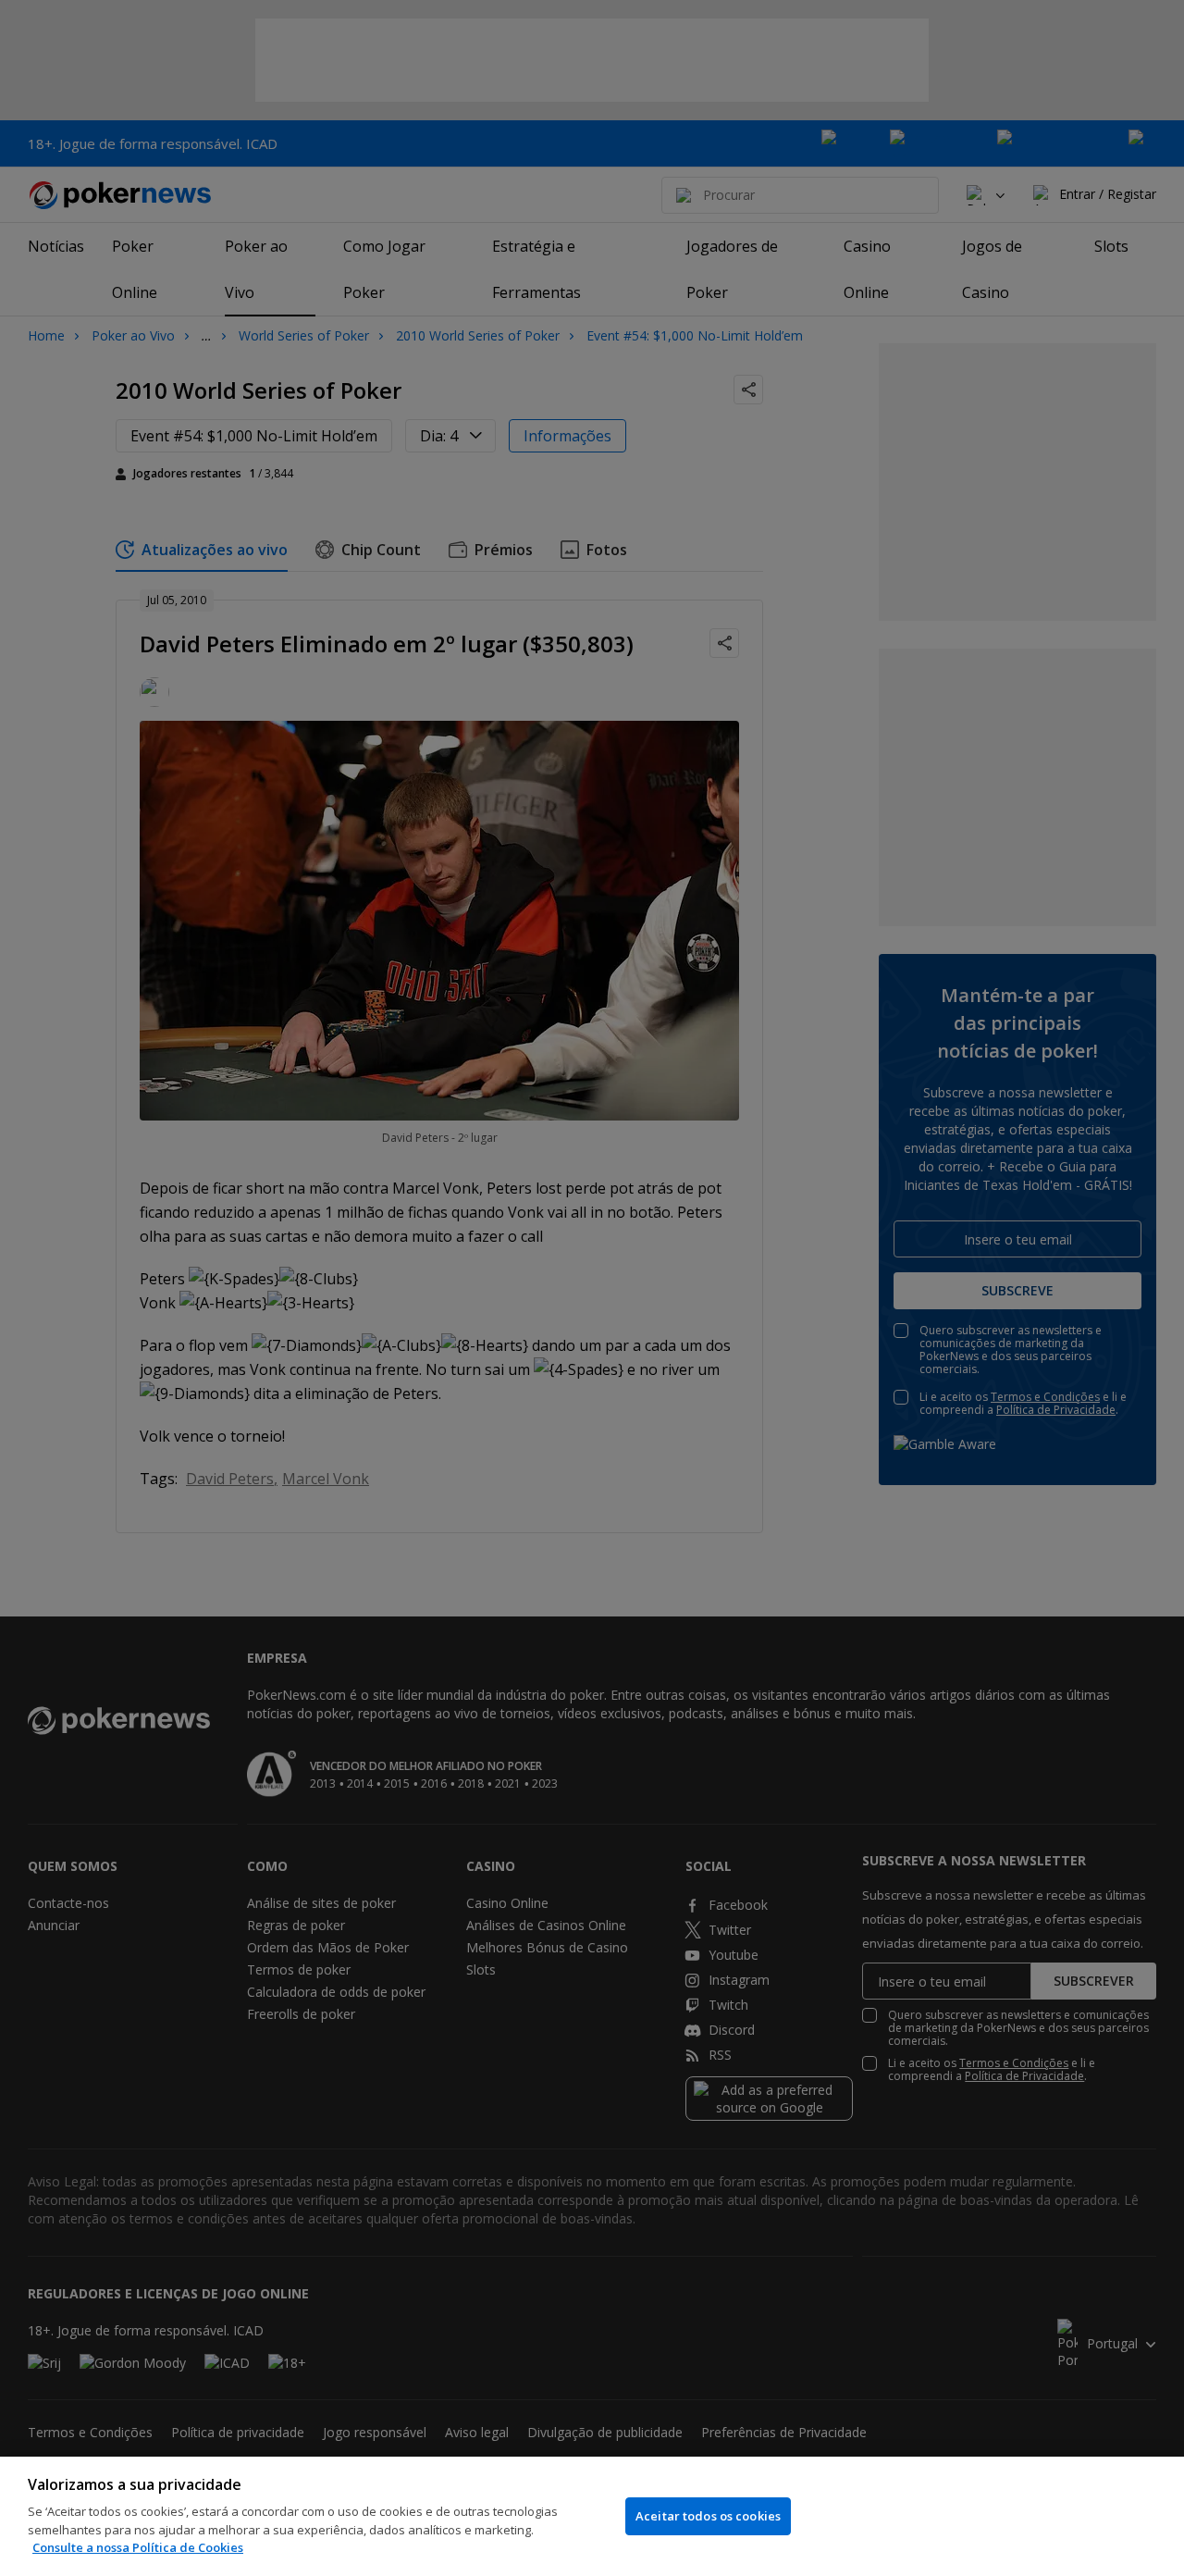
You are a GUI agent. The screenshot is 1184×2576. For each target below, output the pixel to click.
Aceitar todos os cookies (708, 2516)
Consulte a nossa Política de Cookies (138, 2547)
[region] (592, 2516)
